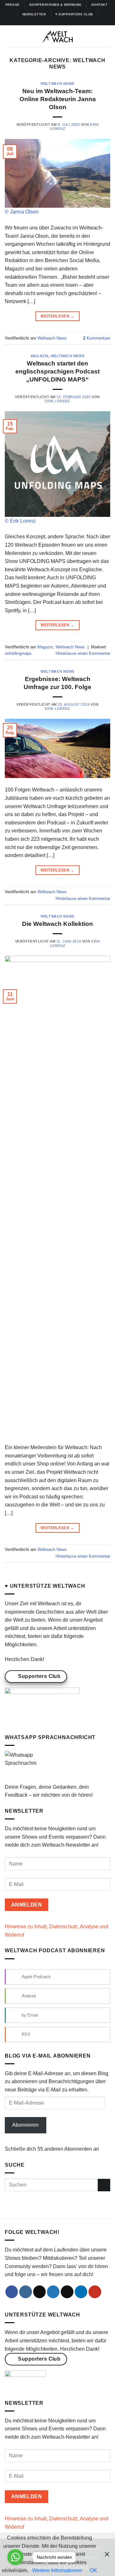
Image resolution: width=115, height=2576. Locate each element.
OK (93, 2570)
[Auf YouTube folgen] (73, 22)
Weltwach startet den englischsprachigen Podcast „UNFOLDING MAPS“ (57, 371)
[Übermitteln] (104, 2185)
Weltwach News (57, 84)
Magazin (40, 356)
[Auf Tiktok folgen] (54, 22)
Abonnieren (25, 2125)
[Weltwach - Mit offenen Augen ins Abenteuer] (58, 36)
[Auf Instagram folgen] (48, 22)
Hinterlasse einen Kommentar (83, 653)
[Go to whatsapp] (15, 2557)
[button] (9, 37)
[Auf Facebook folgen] (42, 22)
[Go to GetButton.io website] (15, 2569)
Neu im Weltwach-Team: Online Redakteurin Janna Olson (58, 99)
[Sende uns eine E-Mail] (67, 2292)
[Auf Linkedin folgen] (67, 22)
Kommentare (97, 338)
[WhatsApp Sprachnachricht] (21, 1766)
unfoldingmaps (18, 653)
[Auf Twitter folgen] (61, 22)
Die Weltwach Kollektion (57, 924)
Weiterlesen (57, 316)
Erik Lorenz (57, 401)
